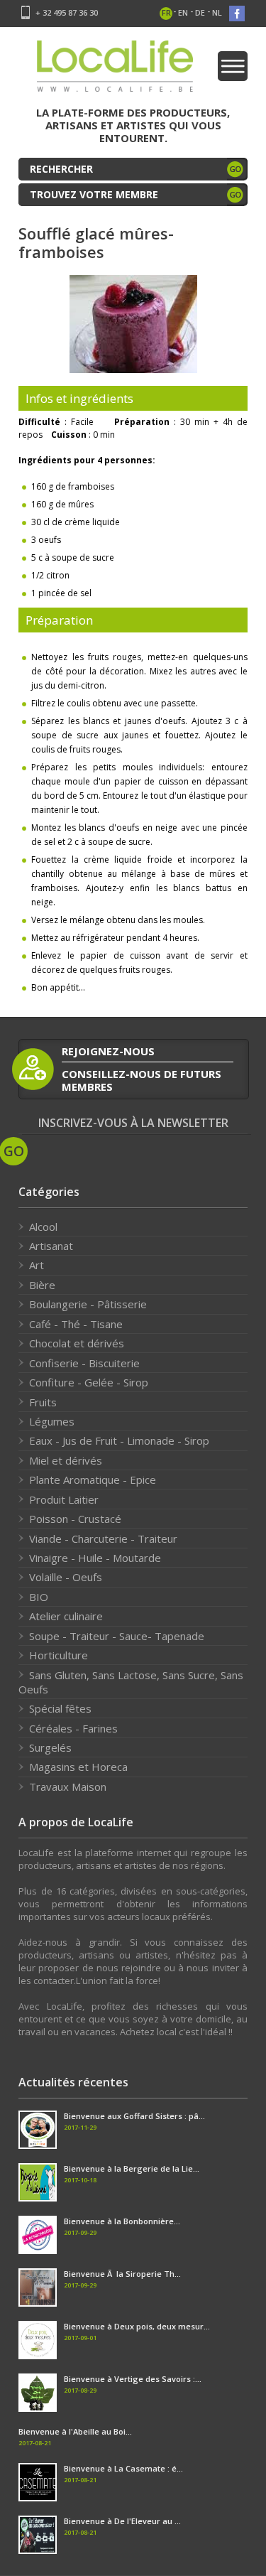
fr (166, 12)
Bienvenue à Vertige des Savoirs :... (133, 2379)
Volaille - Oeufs (66, 1577)
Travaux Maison (68, 1787)
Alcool (43, 1227)
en (183, 12)
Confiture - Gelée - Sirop (89, 1382)
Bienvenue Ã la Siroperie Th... (122, 2274)
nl (217, 12)
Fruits (43, 1402)
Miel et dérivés (66, 1460)
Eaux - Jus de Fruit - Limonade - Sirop (119, 1440)
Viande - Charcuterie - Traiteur (103, 1538)
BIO (39, 1597)
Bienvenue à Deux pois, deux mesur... (137, 2326)
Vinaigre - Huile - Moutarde (95, 1558)
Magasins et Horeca (78, 1767)
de (200, 12)
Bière (42, 1285)
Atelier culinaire (66, 1616)
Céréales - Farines (73, 1728)
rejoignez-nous (108, 1051)
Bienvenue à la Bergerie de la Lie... (132, 2168)
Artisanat (51, 1246)
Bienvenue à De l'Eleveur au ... (122, 2521)
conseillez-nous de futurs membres (142, 1080)
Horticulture (59, 1655)
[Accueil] (115, 71)
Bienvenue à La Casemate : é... (123, 2468)
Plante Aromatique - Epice (93, 1480)
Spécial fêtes (60, 1708)
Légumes (52, 1421)
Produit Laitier (64, 1499)
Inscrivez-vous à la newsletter (133, 1123)
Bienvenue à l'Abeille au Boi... (75, 2431)
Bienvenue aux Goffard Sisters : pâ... (134, 2116)
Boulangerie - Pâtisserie (88, 1304)
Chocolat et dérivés (77, 1343)
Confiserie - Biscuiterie (84, 1363)
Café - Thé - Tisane (76, 1324)
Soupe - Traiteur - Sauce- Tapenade (117, 1636)
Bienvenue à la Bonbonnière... (122, 2221)
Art (37, 1265)
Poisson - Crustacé (75, 1519)
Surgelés (50, 1747)
